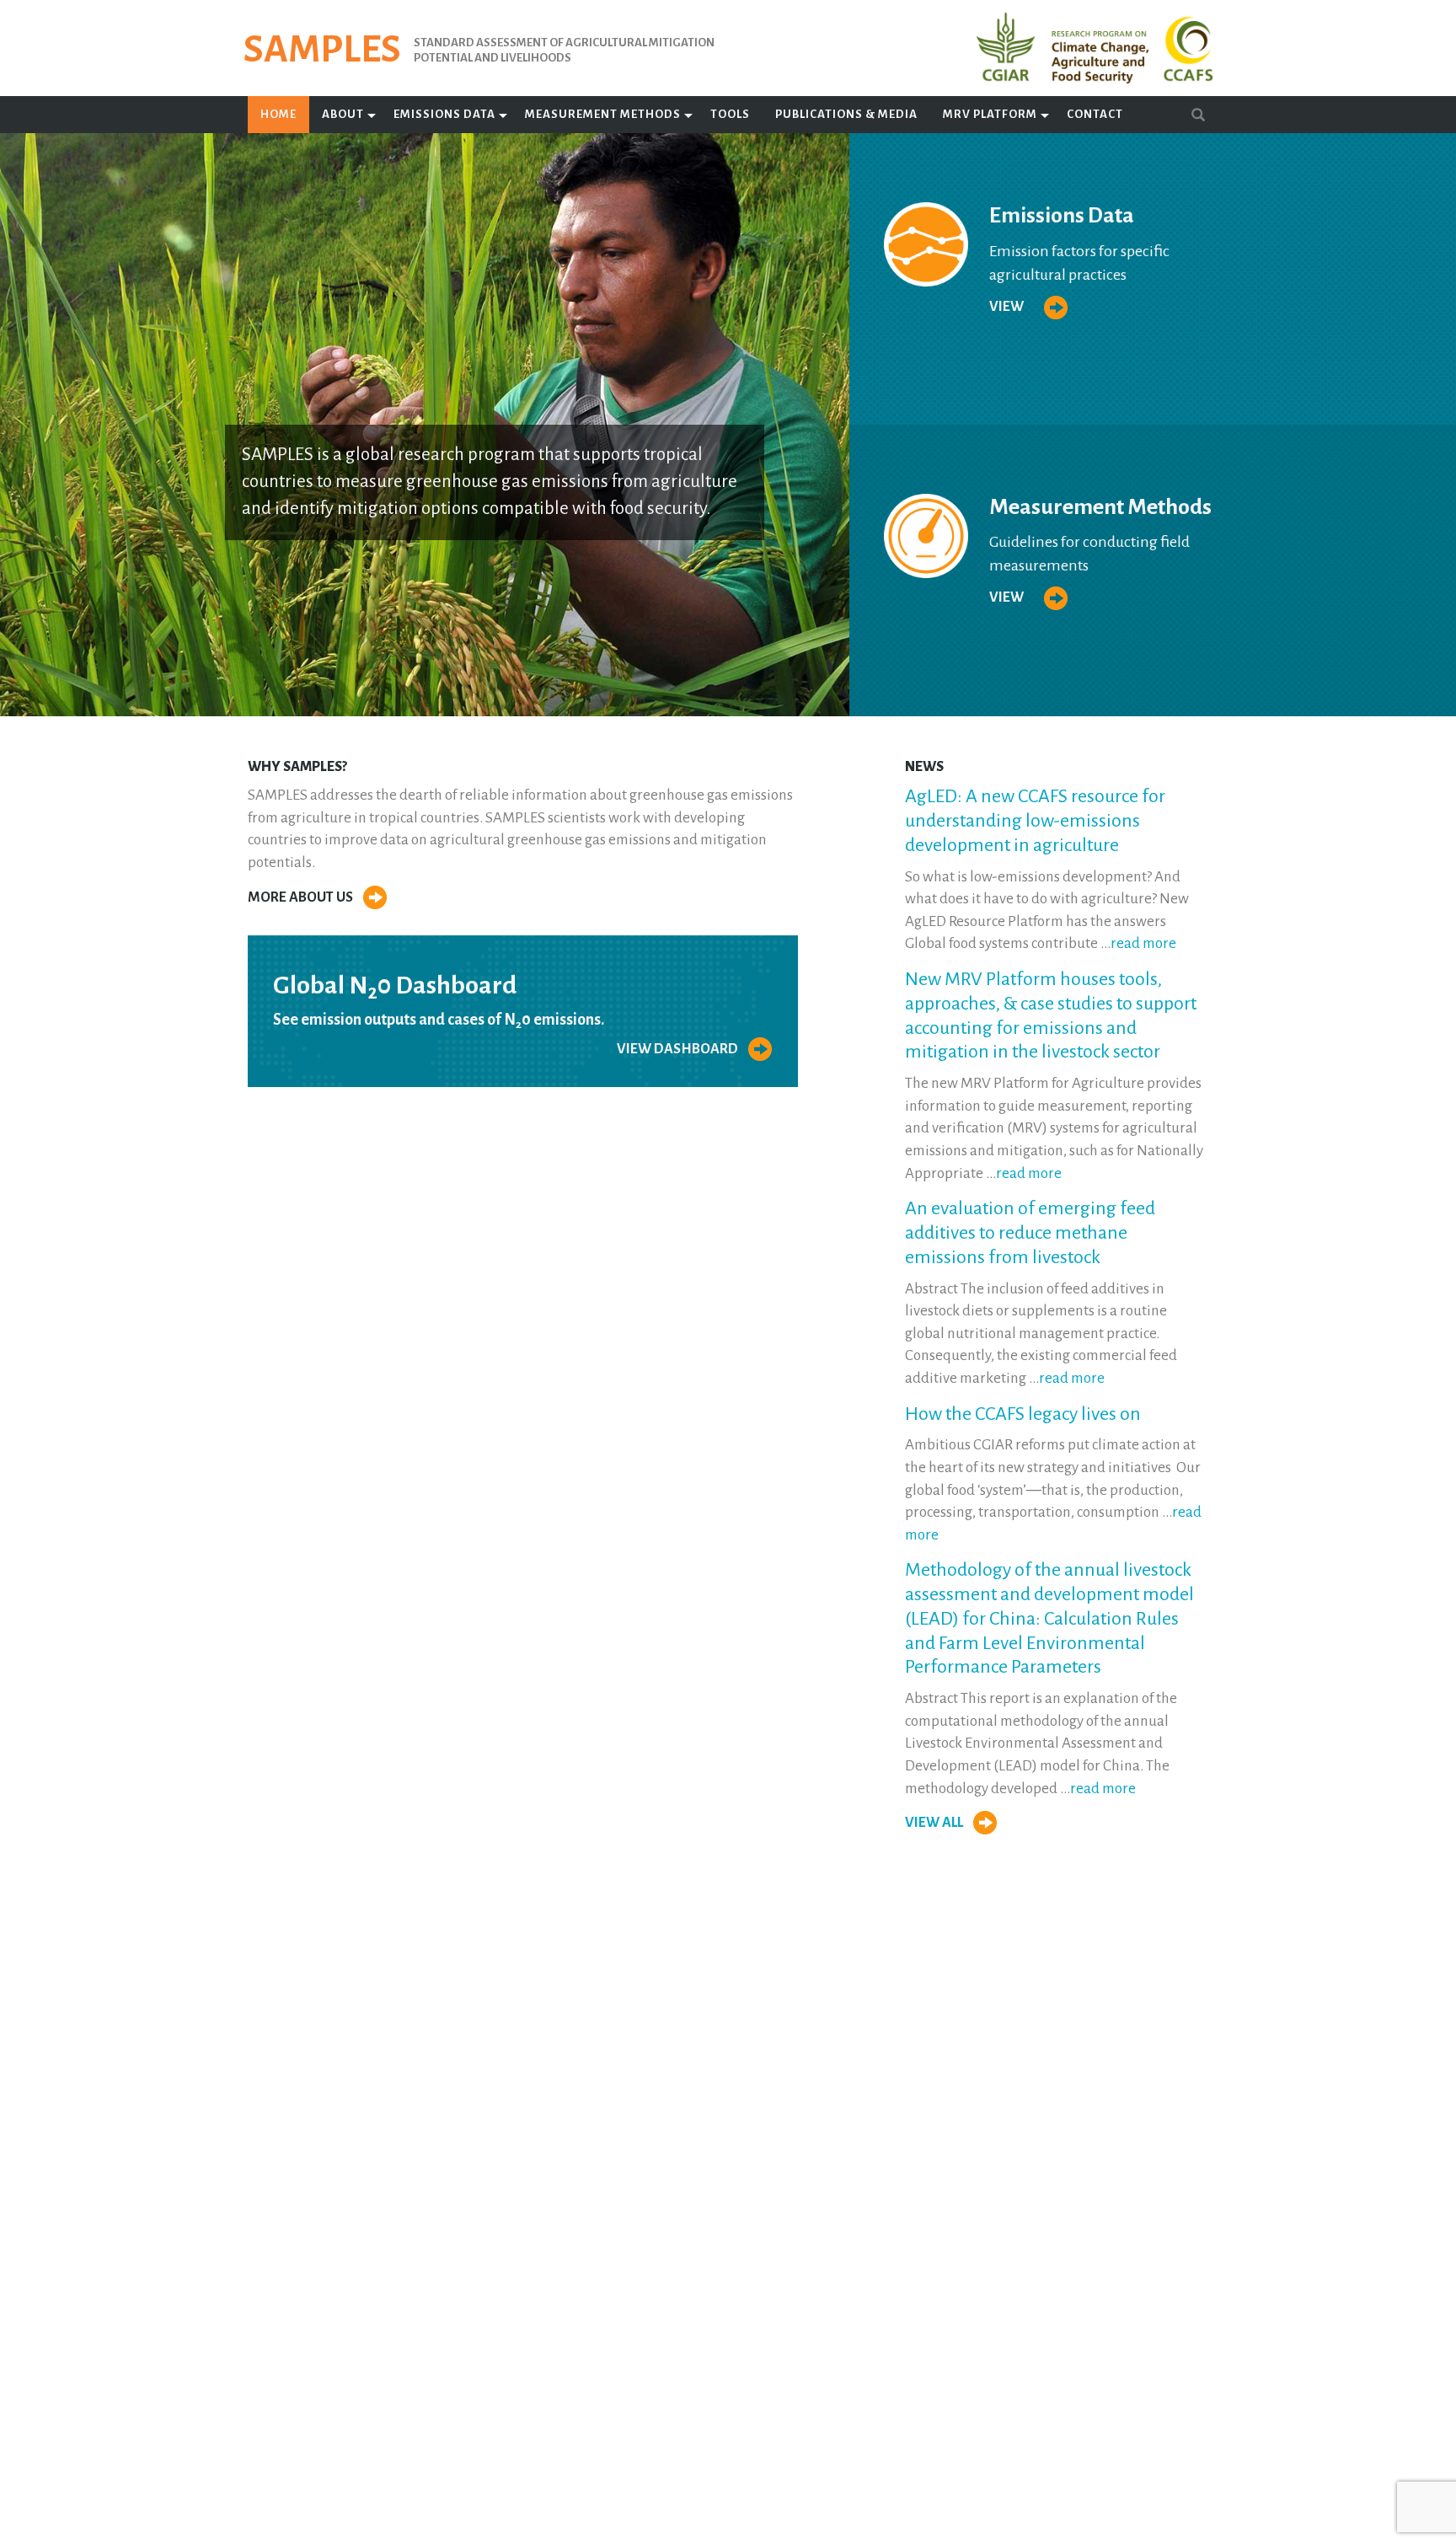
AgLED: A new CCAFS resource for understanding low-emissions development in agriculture (1035, 821)
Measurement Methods (603, 114)
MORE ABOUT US (302, 897)
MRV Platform (990, 114)
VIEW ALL (935, 1823)
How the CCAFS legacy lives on (1023, 1414)
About (343, 114)
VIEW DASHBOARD (679, 1049)
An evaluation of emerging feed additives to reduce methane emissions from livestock (1030, 1233)
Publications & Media (846, 114)
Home (278, 114)
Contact (1095, 114)
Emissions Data (444, 114)
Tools (730, 114)
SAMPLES (322, 50)
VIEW (1008, 307)
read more (1143, 943)
